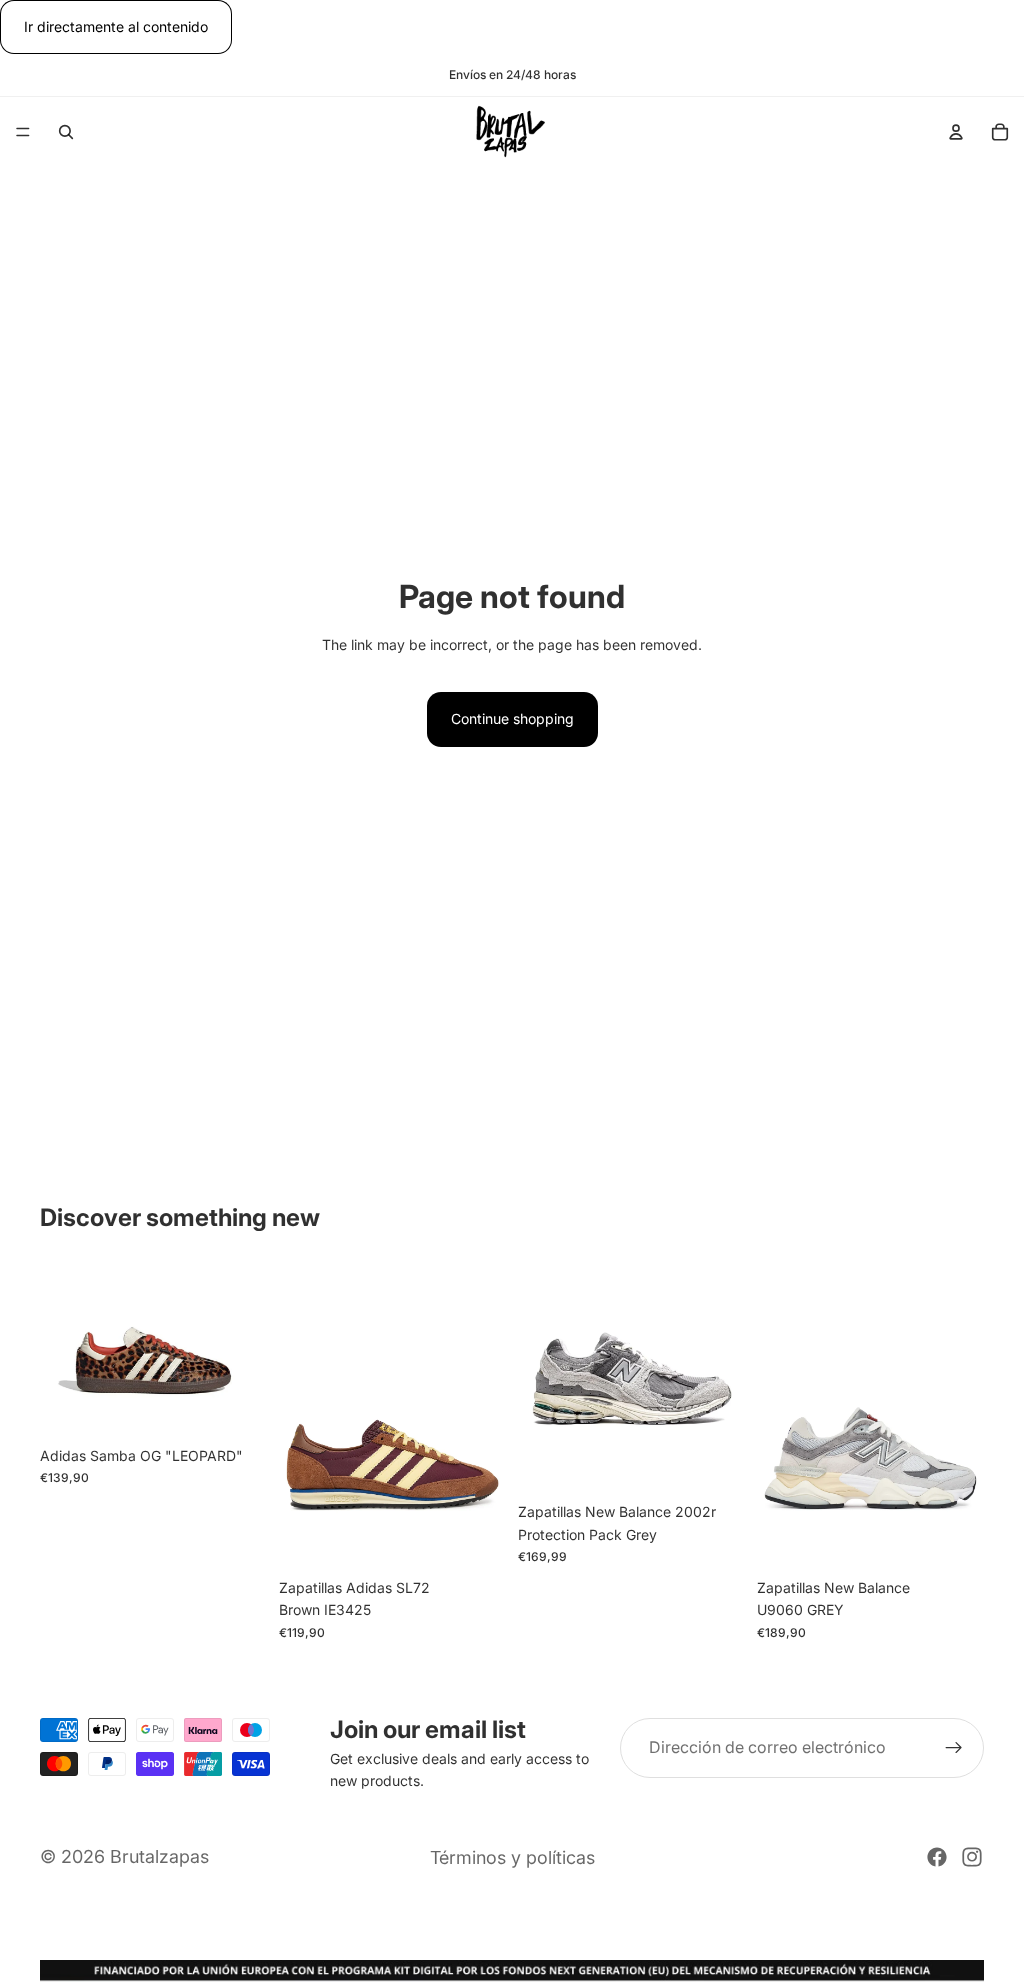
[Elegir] (236, 1406)
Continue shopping (512, 718)
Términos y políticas (512, 1857)
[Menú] (23, 133)
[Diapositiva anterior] (62, 1352)
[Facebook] (937, 1857)
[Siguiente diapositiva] (245, 1352)
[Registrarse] (954, 1748)
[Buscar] (66, 132)
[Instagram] (972, 1857)
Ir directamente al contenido (116, 26)
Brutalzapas (159, 1856)
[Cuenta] (956, 132)
